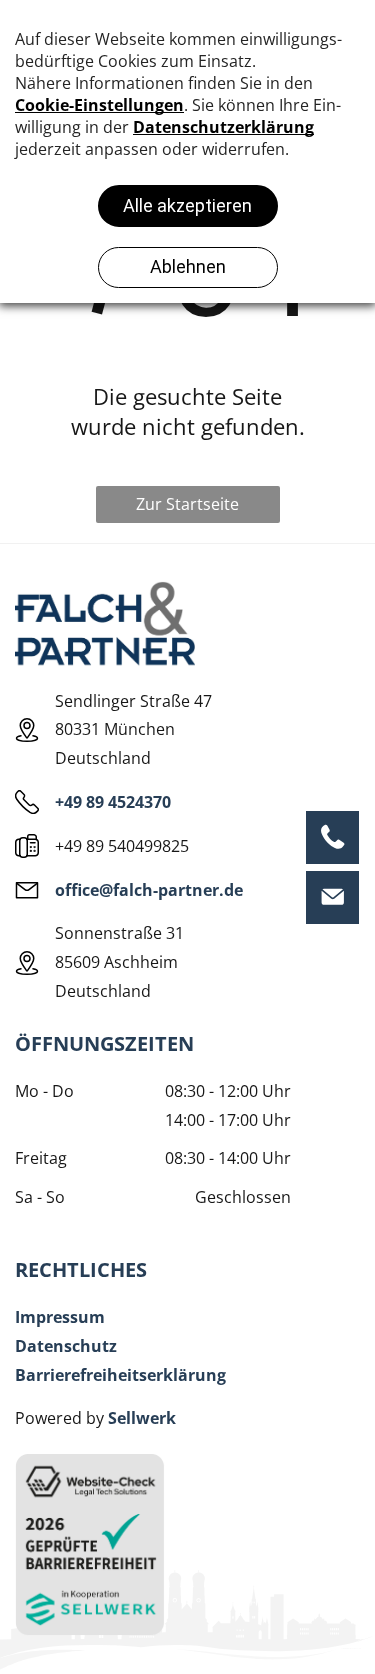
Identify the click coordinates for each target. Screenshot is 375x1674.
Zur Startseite (187, 504)
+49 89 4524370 (113, 802)
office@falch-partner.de (149, 890)
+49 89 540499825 (122, 846)
